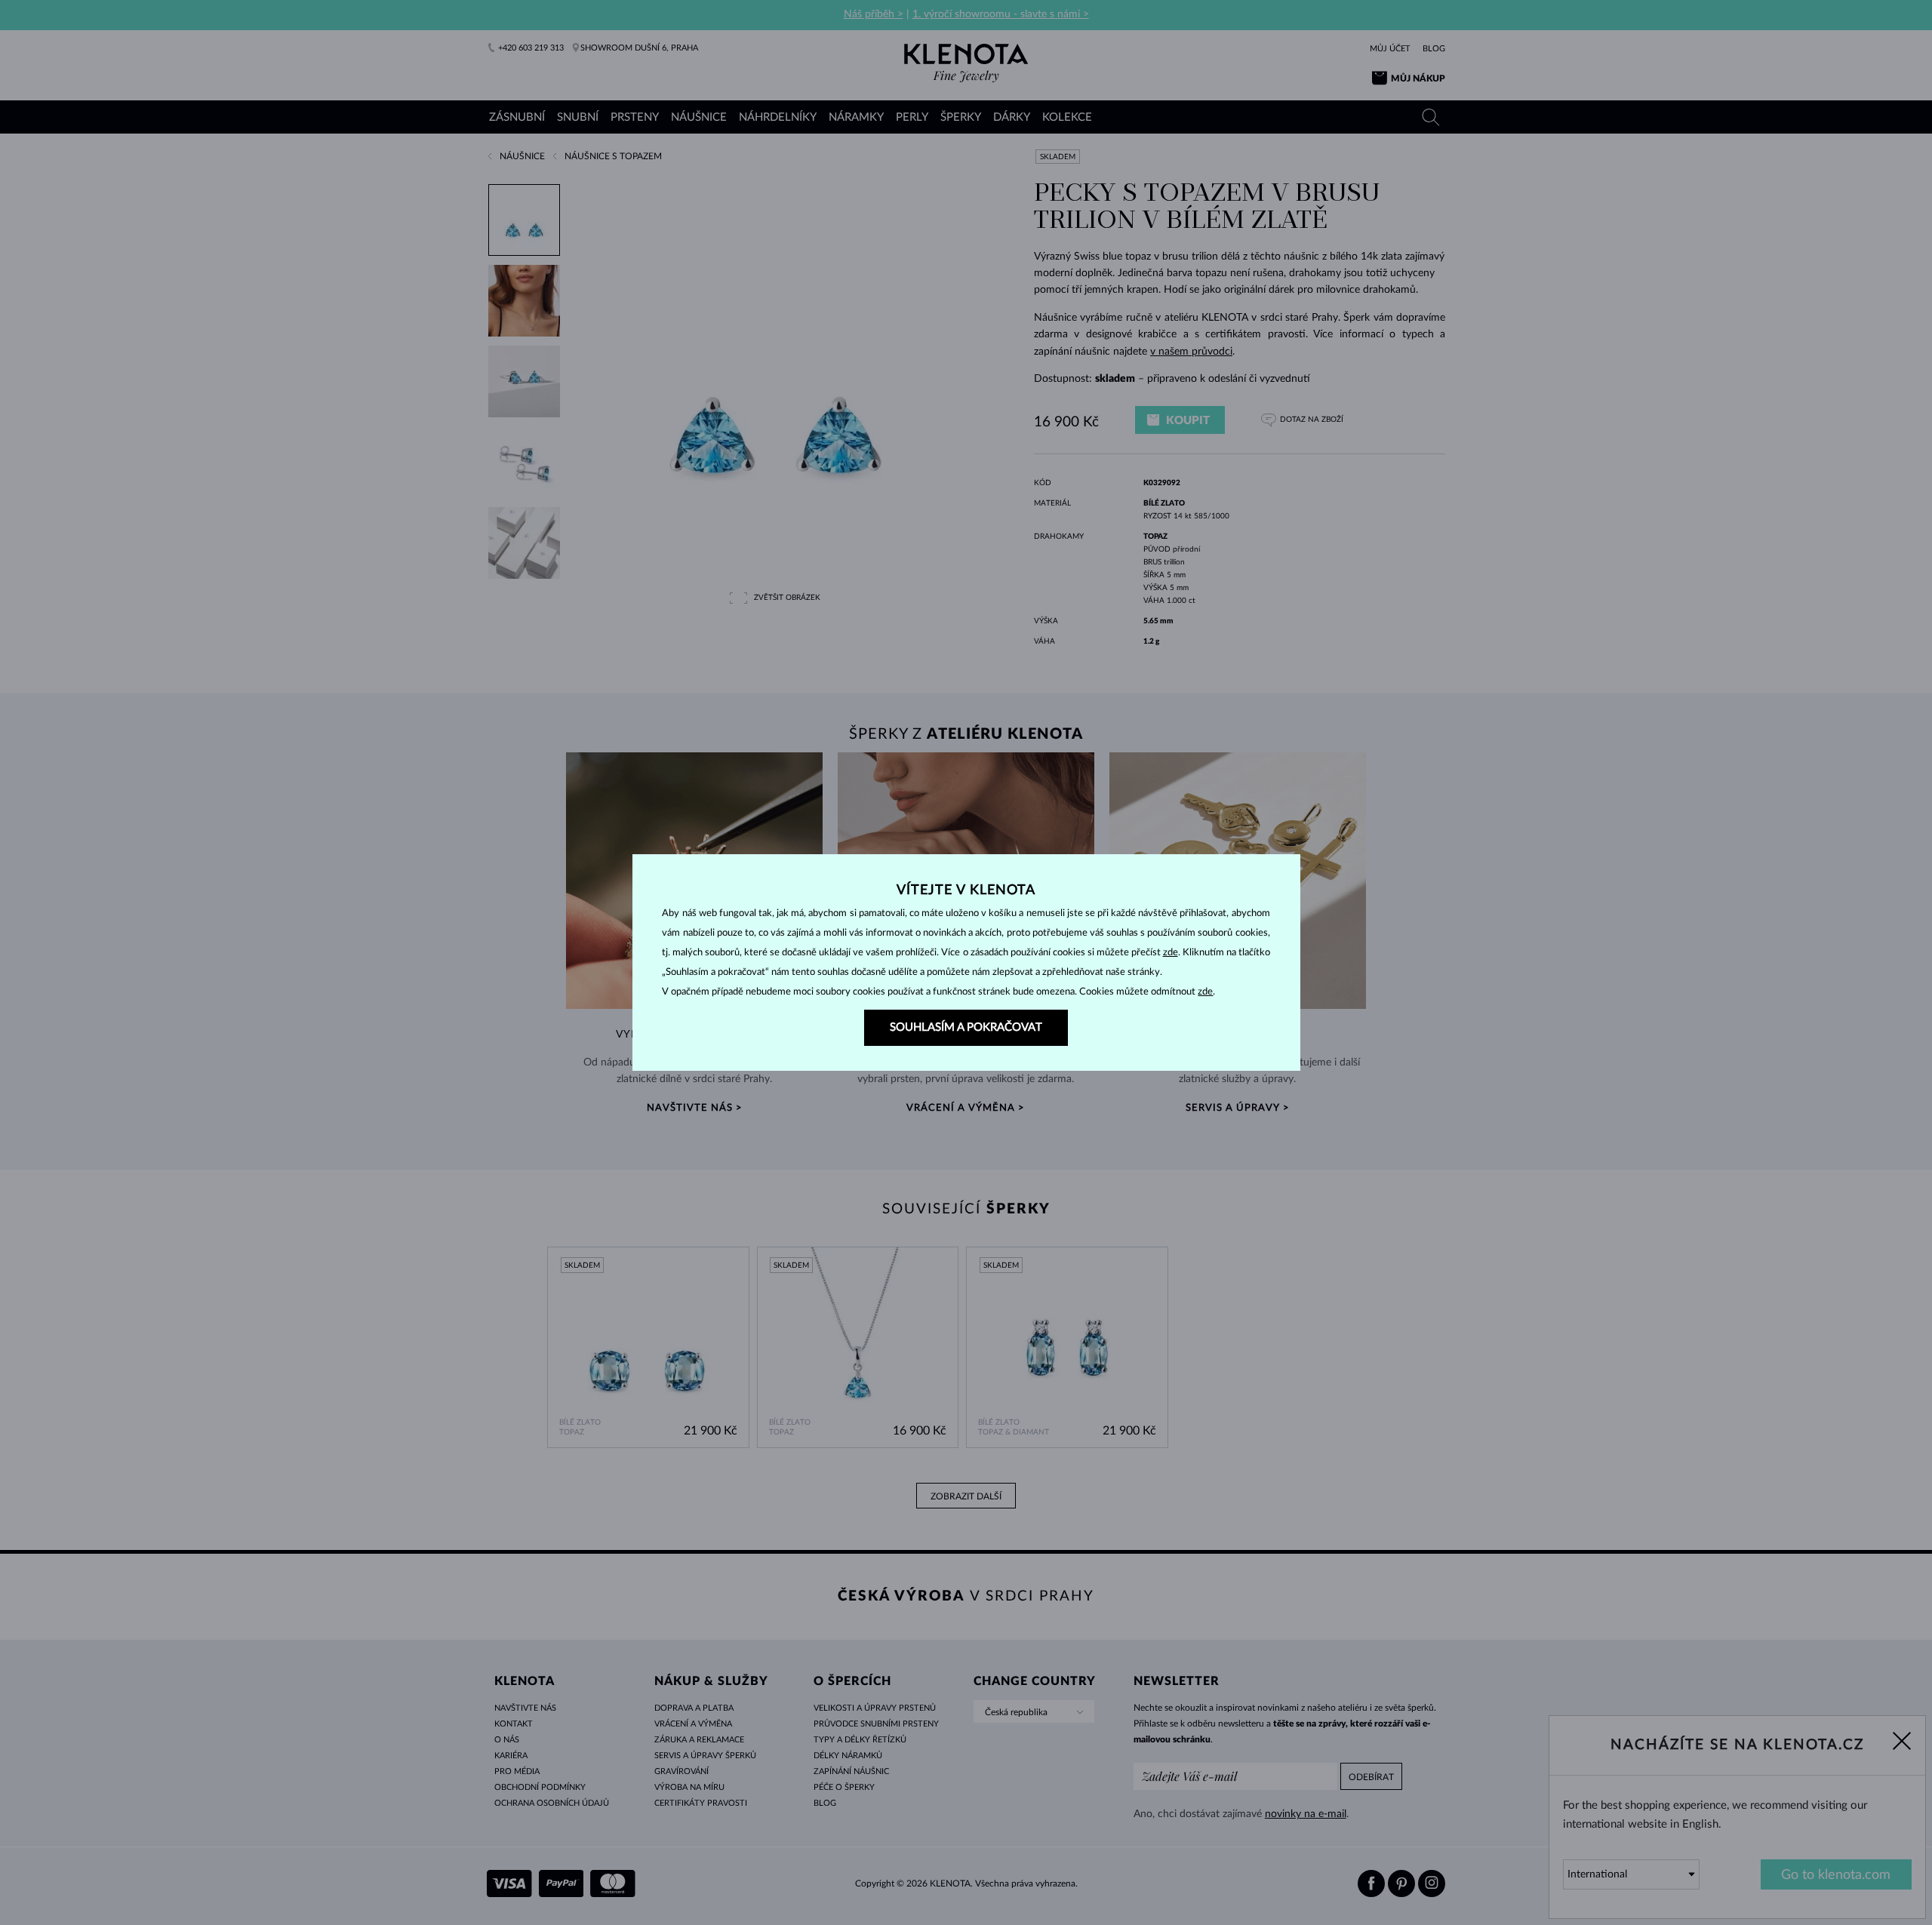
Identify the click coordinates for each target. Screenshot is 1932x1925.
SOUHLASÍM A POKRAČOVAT (966, 1027)
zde (1171, 953)
